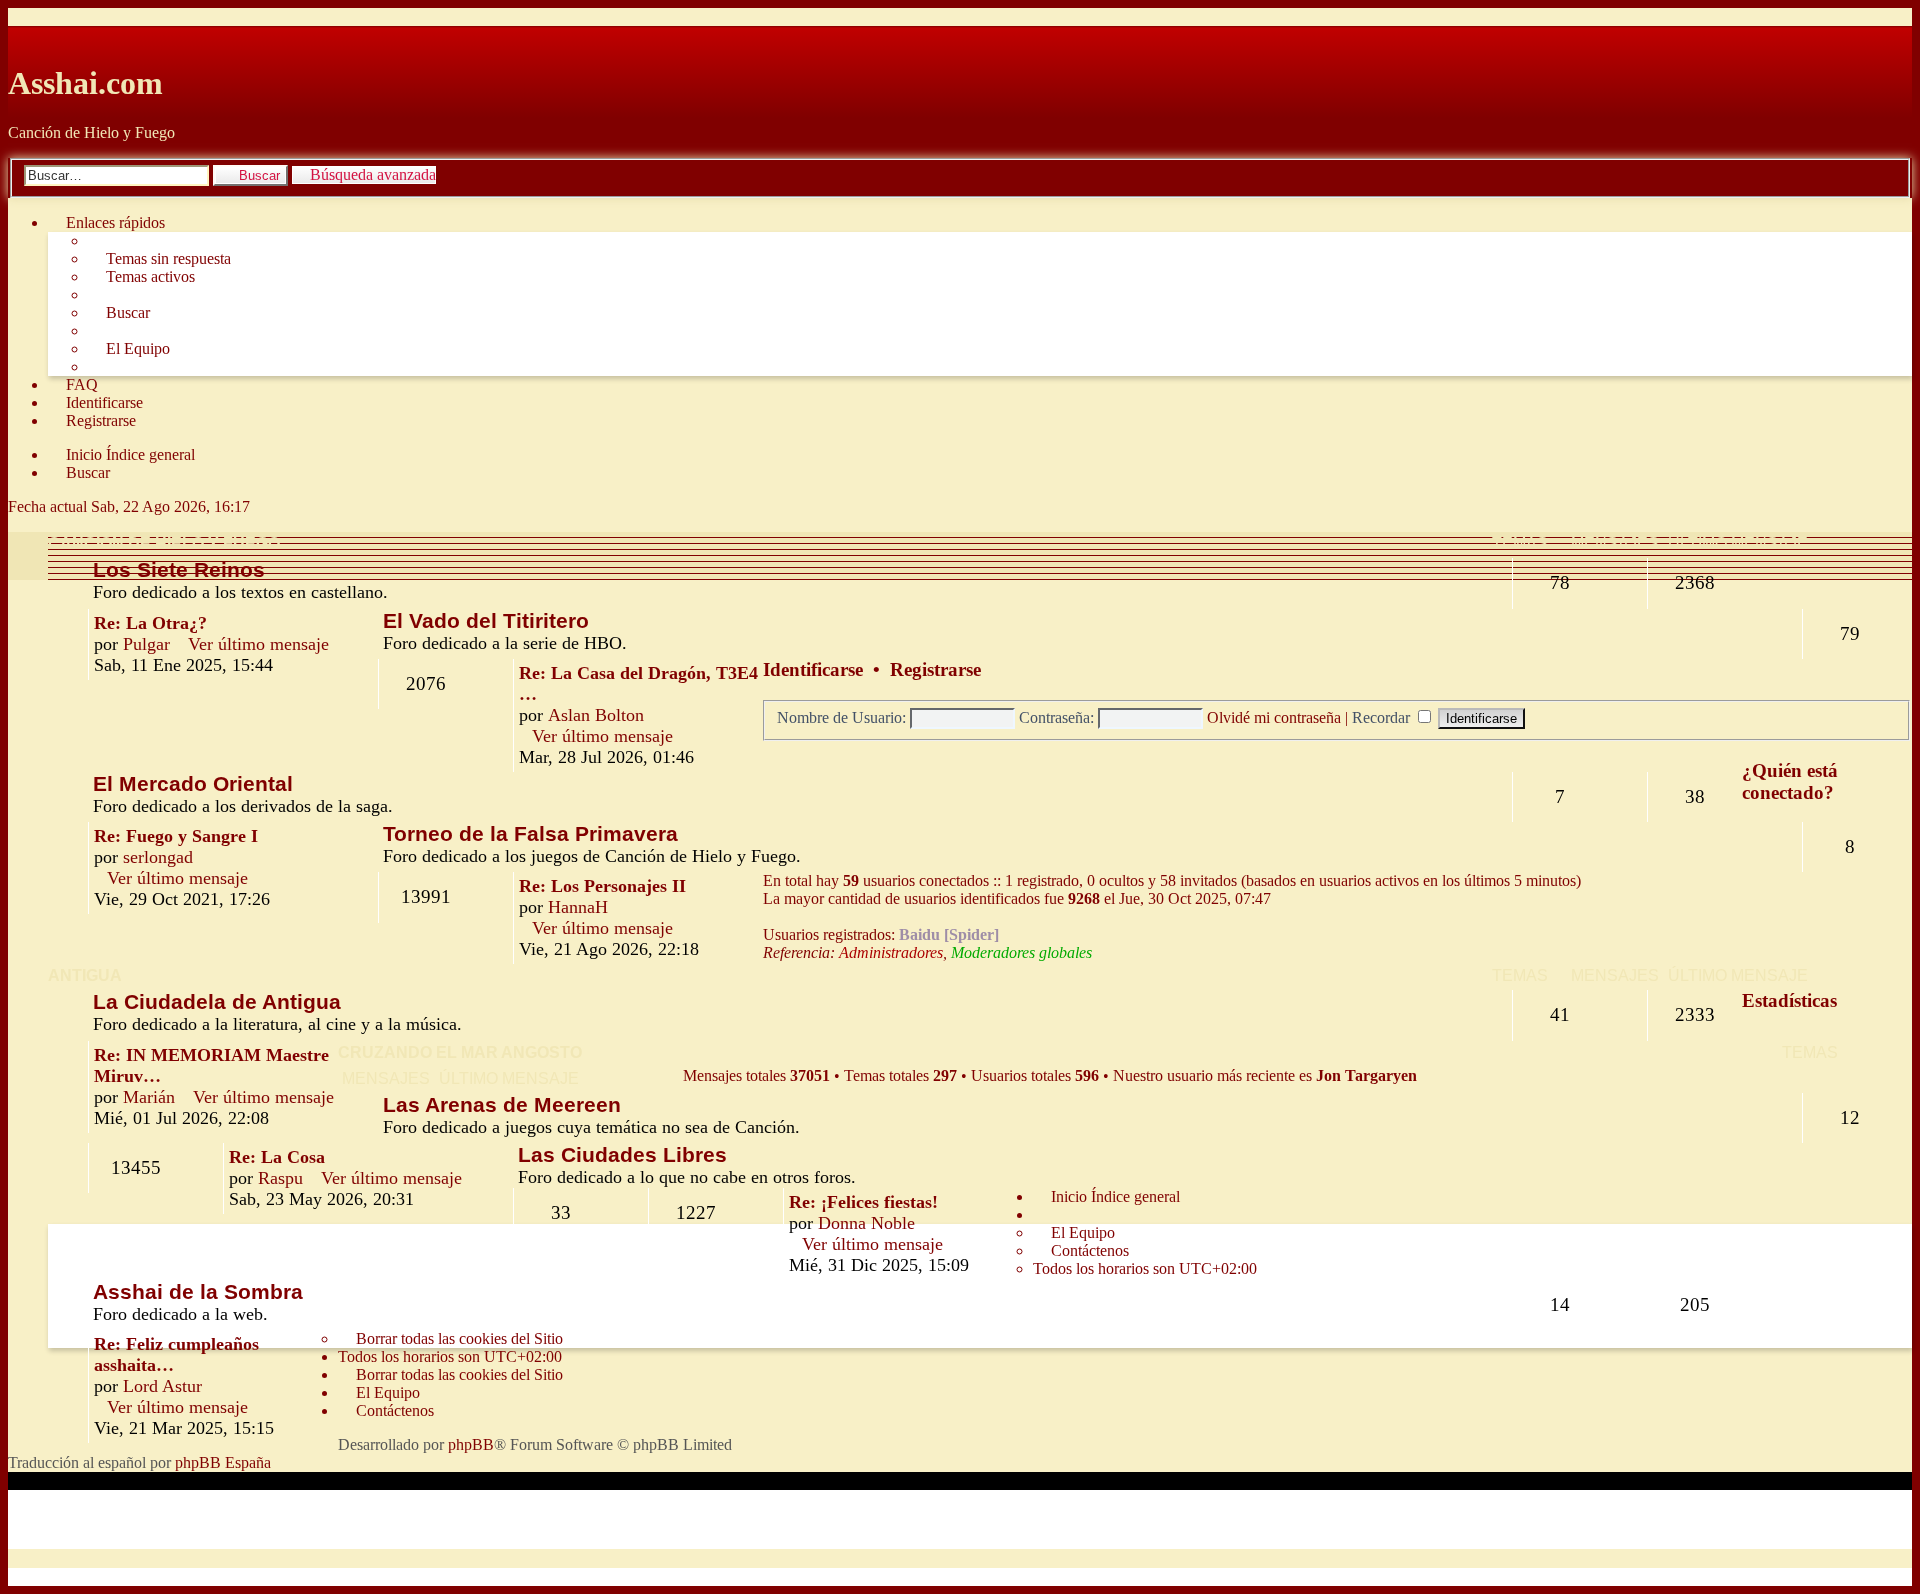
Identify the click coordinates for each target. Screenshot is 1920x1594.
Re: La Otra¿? (150, 623)
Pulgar (146, 644)
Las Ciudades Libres (622, 1154)
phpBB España (223, 1462)
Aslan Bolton (596, 715)
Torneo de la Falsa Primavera (530, 833)
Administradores (891, 952)
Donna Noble (866, 1223)
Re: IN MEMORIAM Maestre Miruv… (211, 1065)
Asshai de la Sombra (198, 1291)
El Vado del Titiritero (486, 620)
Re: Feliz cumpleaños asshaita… (176, 1354)
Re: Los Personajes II (602, 886)
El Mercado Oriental (193, 783)
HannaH (578, 907)
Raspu (280, 1178)
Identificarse (813, 669)
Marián (149, 1097)
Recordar (1383, 717)
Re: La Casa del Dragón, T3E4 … (638, 683)
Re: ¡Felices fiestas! (863, 1202)
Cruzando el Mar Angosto (460, 1052)
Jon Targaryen (1366, 1075)
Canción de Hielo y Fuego (164, 543)
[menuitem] (159, 259)
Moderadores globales (1021, 952)
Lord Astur (162, 1386)
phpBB (471, 1444)
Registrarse (935, 669)
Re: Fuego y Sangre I (176, 836)
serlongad (158, 857)
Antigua (85, 975)
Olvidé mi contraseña (1274, 717)
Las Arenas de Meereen (502, 1104)
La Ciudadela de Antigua (217, 1001)
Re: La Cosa (277, 1157)
